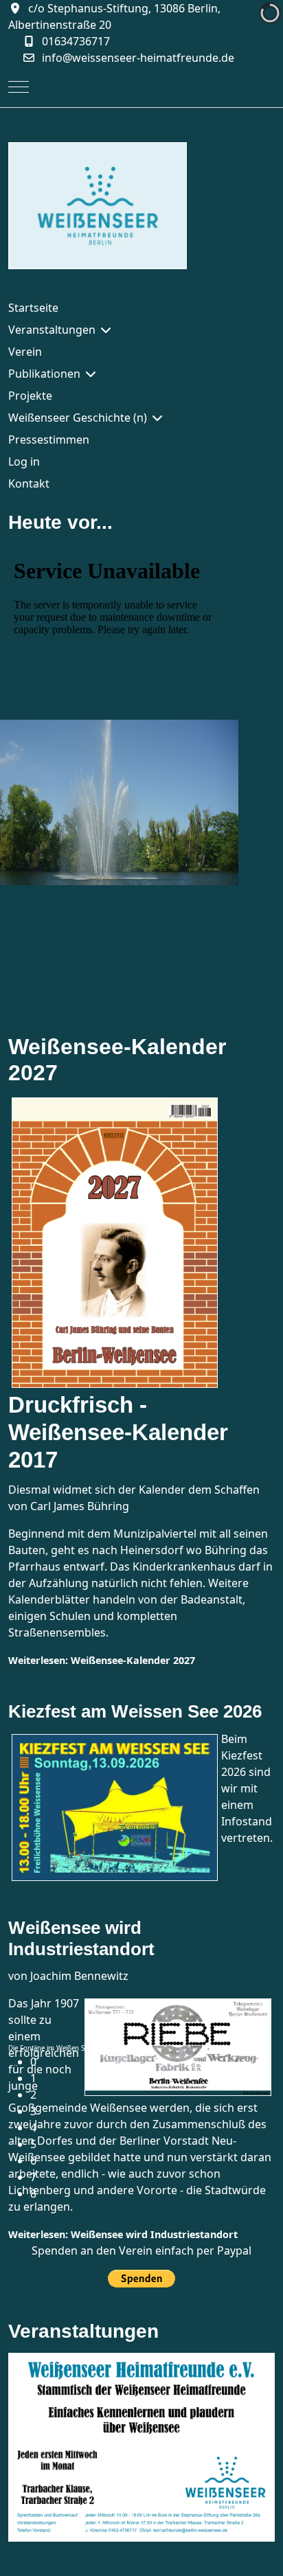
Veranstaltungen (52, 330)
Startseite (33, 308)
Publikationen (44, 374)
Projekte (30, 396)
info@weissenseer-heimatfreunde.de (138, 58)
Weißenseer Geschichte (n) (78, 418)
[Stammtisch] (141, 2446)
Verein (25, 352)
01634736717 (76, 41)
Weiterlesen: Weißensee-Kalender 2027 (102, 1660)
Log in (24, 461)
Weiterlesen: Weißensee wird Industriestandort (123, 2234)
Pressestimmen (49, 440)
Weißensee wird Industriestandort (81, 1938)
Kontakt (29, 483)
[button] (152, 2062)
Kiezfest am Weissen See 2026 (135, 1711)
